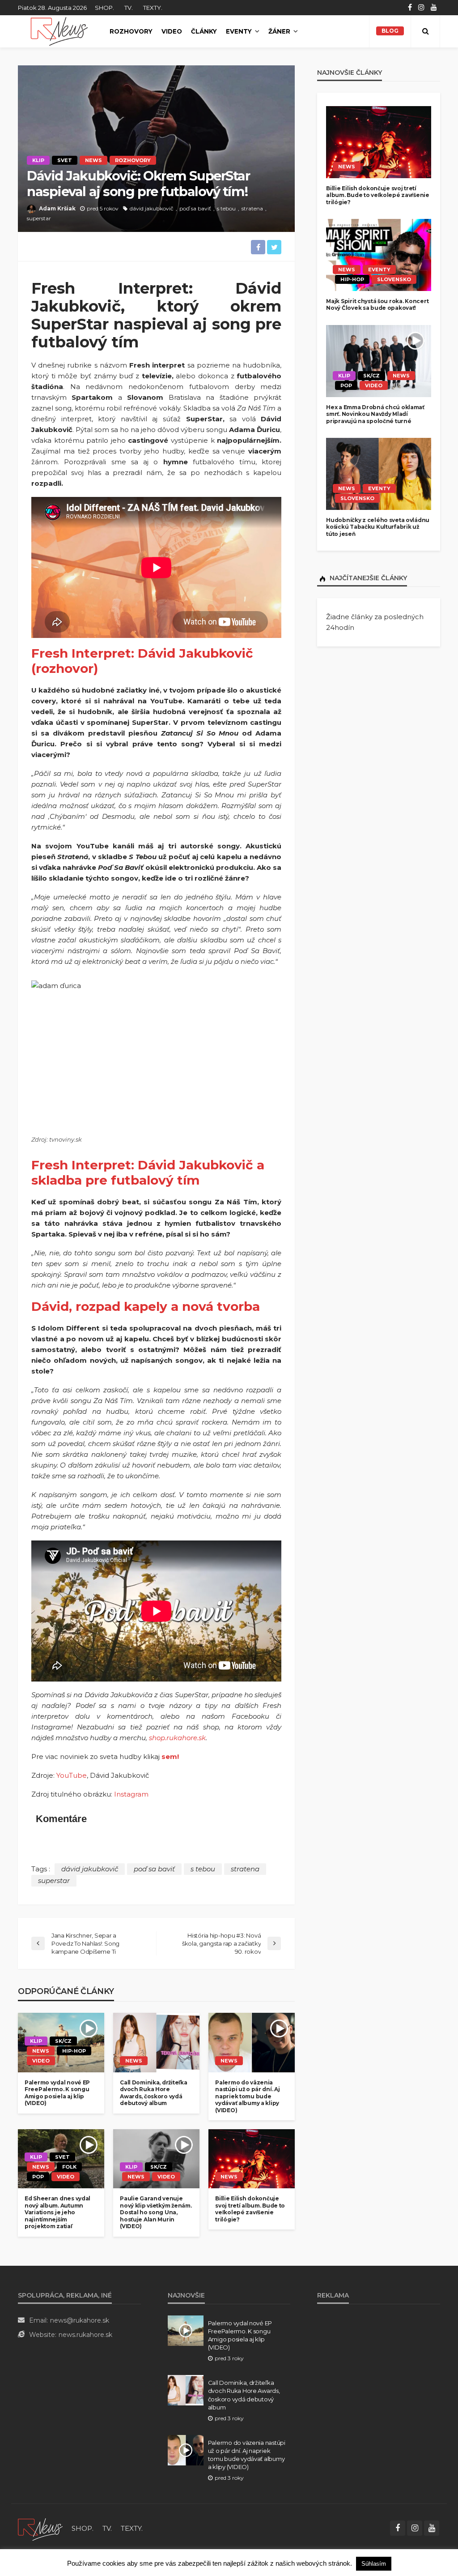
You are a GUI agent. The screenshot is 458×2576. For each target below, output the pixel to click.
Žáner (279, 31)
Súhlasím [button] (374, 2564)
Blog (390, 31)
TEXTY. (153, 8)
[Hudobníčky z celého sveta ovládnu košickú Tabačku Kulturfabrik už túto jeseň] (379, 474)
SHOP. (104, 8)
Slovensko (394, 279)
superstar (39, 218)
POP (38, 2177)
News (93, 160)
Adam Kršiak (57, 208)
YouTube (72, 1775)
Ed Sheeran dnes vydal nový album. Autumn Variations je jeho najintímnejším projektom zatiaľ (57, 2212)
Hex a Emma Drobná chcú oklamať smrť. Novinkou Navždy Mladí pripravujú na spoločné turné (375, 414)
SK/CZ (63, 2041)
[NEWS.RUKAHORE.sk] (59, 31)
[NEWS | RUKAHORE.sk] (40, 2528)
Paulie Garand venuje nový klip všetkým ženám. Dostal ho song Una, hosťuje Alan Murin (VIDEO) (156, 2212)
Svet (65, 160)
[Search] (425, 31)
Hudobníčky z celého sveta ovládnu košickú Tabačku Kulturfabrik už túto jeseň (378, 527)
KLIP (38, 160)
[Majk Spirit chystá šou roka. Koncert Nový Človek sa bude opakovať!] (379, 255)
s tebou (226, 208)
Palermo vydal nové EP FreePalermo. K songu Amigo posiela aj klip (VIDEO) (57, 2093)
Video (172, 31)
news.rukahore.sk (85, 2335)
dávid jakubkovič (152, 208)
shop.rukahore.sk (177, 1738)
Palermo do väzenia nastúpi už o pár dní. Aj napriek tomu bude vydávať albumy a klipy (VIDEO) (247, 2096)
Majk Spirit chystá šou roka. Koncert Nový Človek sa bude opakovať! (377, 304)
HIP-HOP (74, 2051)
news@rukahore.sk (80, 2320)
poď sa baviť (195, 208)
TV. (129, 8)
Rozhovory (131, 31)
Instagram (131, 1794)
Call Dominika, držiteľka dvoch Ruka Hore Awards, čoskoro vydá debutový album (153, 2093)
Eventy (239, 31)
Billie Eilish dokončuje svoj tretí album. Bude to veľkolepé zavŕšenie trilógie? (250, 2209)
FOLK (69, 2167)
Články (204, 31)
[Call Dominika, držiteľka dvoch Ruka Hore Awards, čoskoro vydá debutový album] (156, 2042)
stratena (252, 208)
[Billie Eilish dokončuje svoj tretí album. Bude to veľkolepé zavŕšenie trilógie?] (252, 2159)
